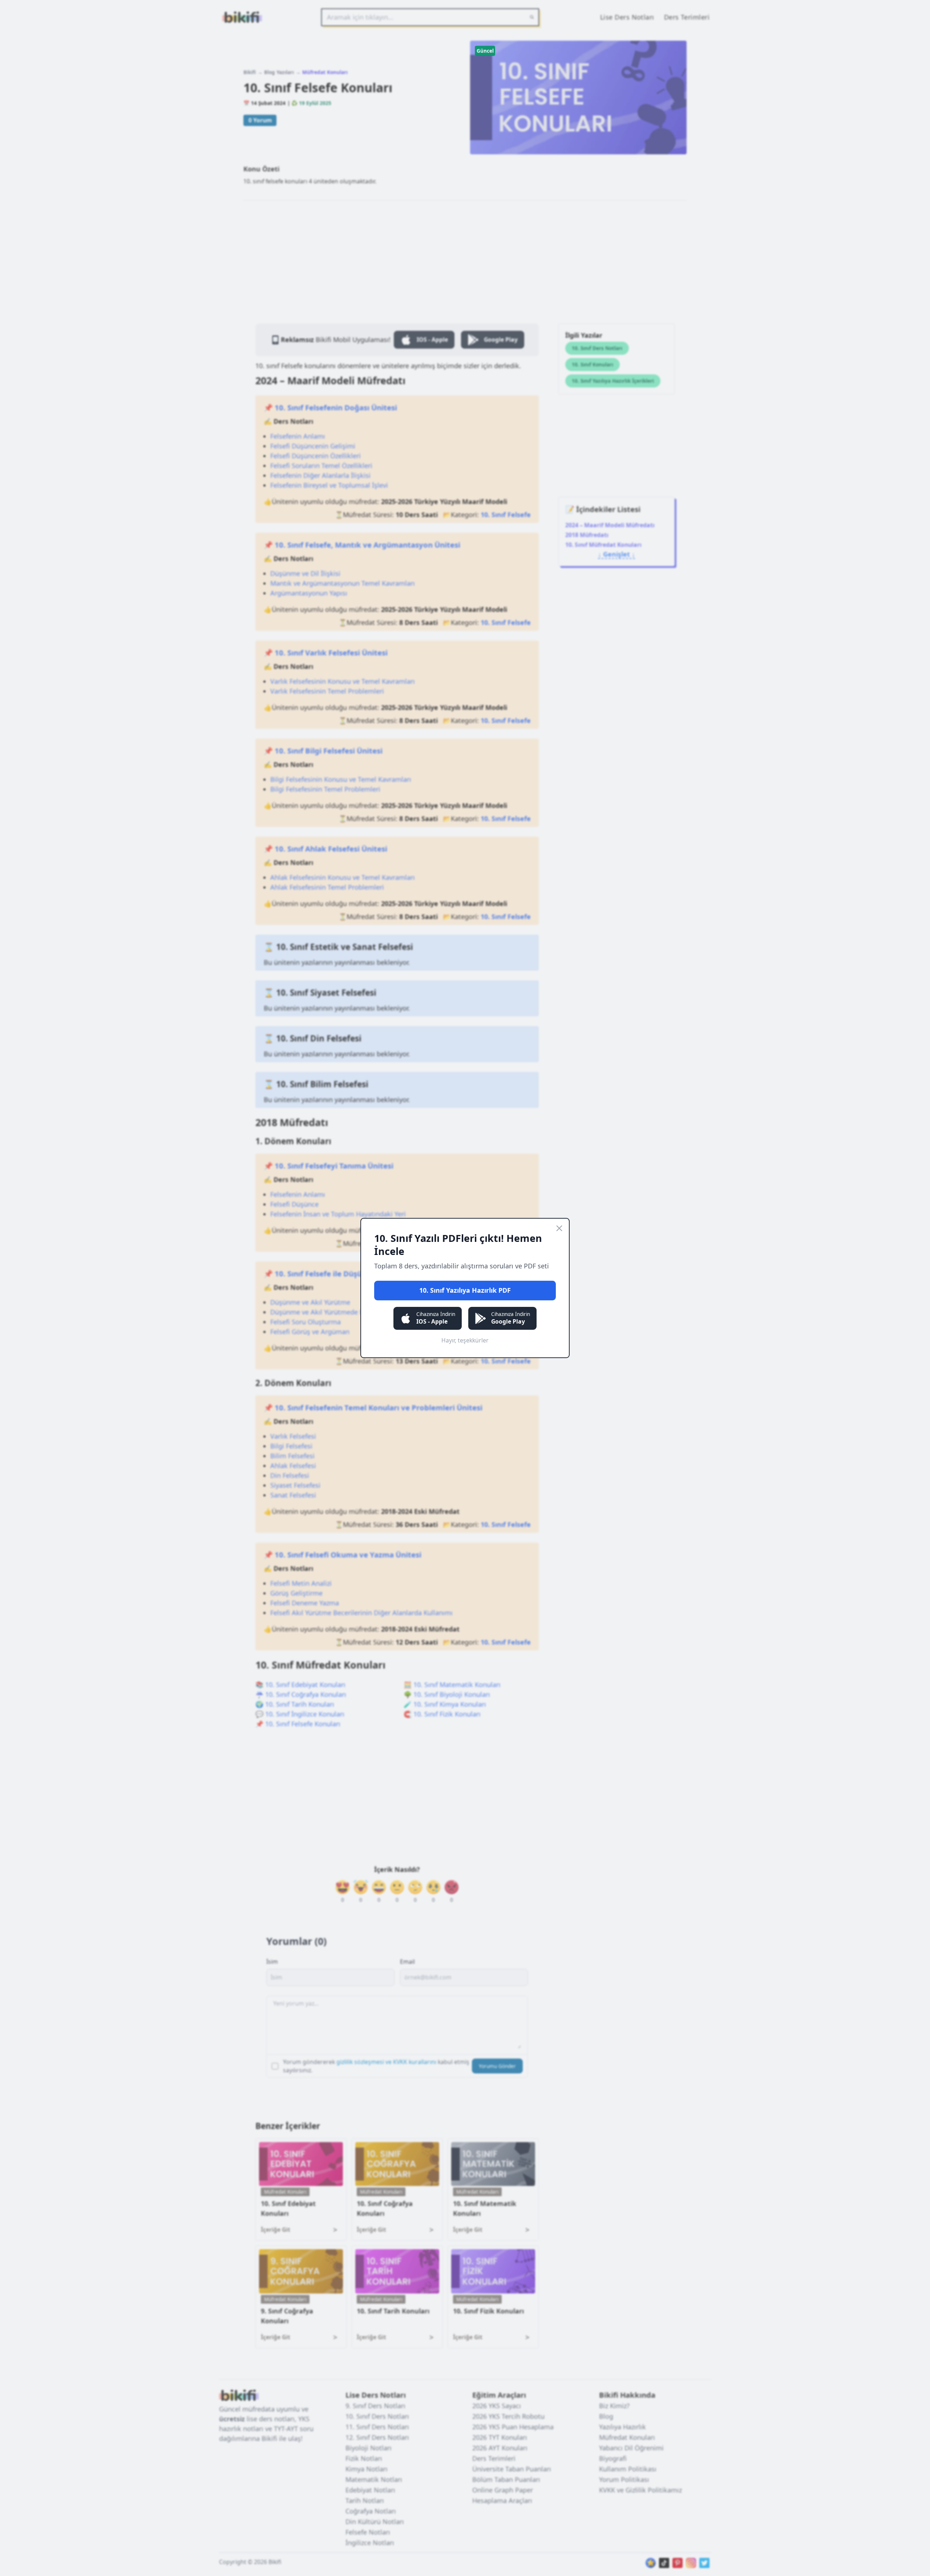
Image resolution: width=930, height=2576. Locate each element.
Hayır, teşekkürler (465, 1340)
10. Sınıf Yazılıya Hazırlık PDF (465, 1290)
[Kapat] (559, 1228)
